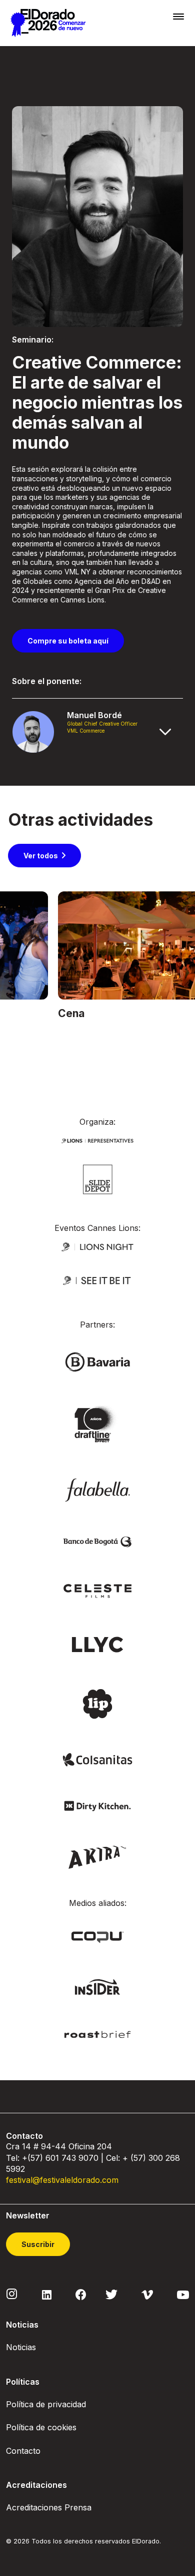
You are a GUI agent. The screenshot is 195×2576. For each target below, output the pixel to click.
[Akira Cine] (98, 1856)
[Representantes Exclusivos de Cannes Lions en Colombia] (97, 1140)
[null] (98, 1179)
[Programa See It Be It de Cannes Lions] (97, 1280)
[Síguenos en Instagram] (12, 2294)
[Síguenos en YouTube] (183, 2294)
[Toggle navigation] (178, 16)
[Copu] (97, 1936)
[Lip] (97, 1703)
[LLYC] (98, 1644)
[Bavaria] (97, 1361)
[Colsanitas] (97, 1759)
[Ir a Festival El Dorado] (48, 23)
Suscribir (38, 2244)
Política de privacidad (46, 2404)
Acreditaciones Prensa (49, 2507)
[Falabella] (97, 1489)
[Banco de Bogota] (97, 1541)
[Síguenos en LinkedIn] (47, 2294)
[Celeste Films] (97, 1590)
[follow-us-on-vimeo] (147, 2294)
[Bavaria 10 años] (97, 1424)
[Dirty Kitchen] (97, 1805)
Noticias (21, 2347)
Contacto (23, 2451)
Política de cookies (41, 2427)
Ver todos (41, 856)
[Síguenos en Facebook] (81, 2294)
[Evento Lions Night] (97, 1246)
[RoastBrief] (97, 2034)
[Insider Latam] (98, 1986)
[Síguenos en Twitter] (111, 2294)
